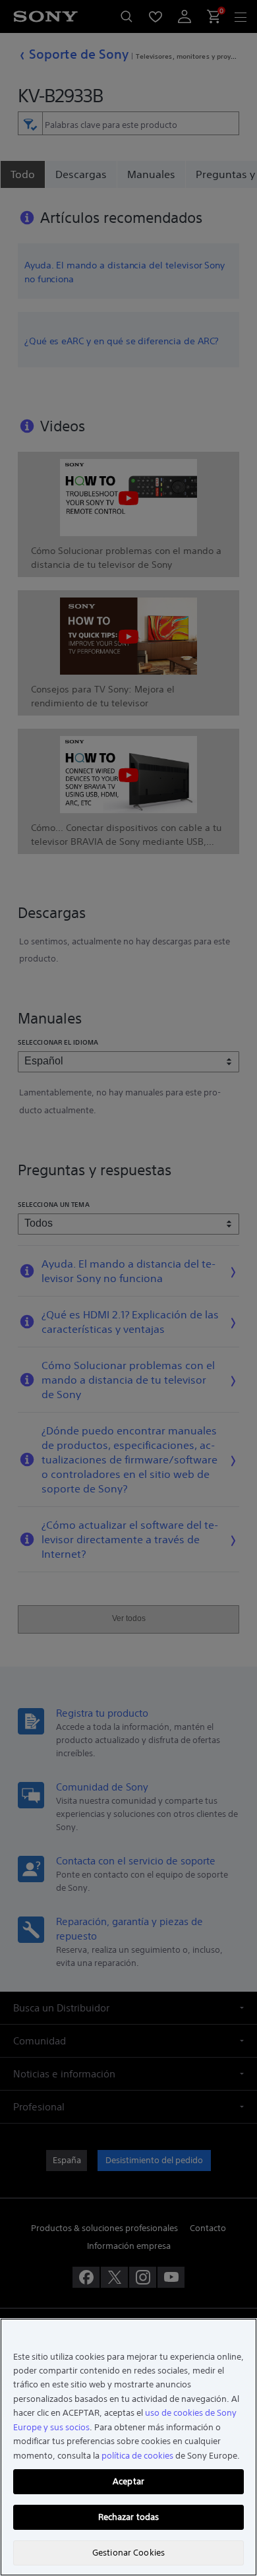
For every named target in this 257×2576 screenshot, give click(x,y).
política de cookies (137, 2456)
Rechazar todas (129, 2517)
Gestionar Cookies (128, 2553)
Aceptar (128, 2481)
